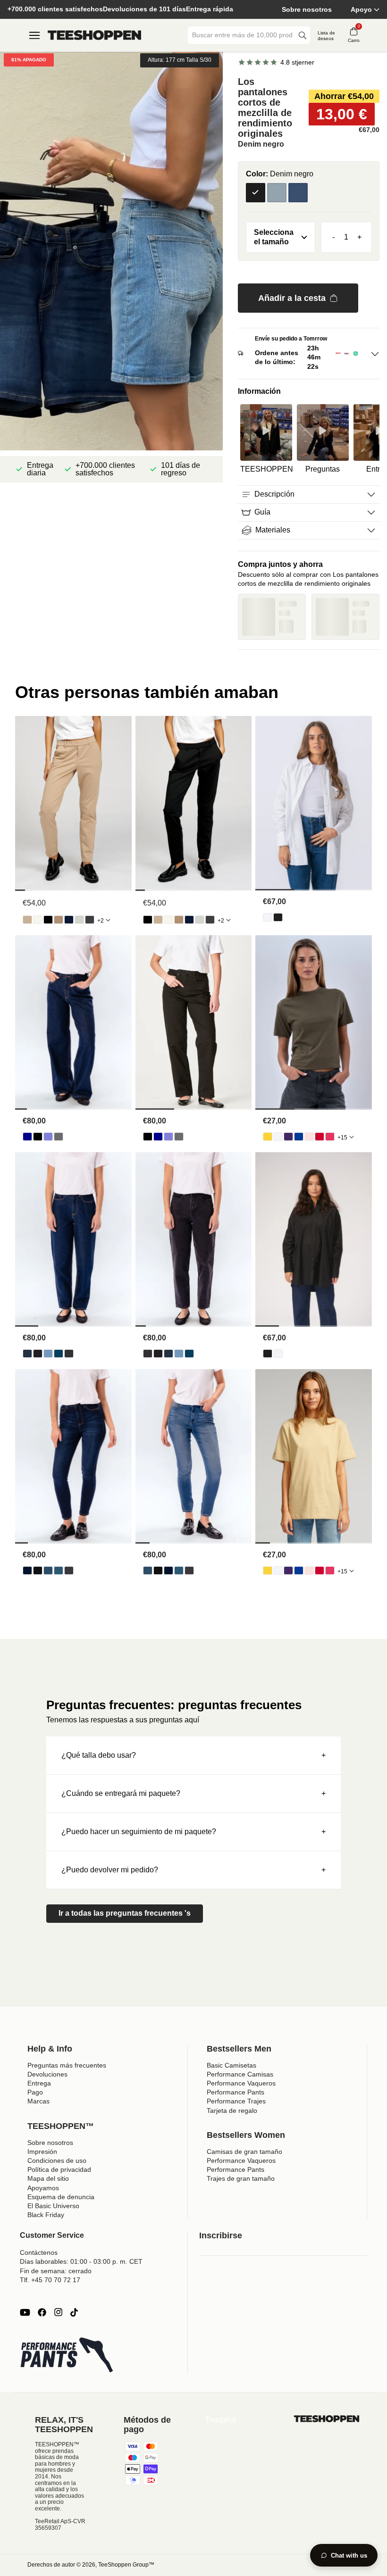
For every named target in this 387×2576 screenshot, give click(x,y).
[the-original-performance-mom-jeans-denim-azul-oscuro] (27, 1354)
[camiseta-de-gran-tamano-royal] (299, 1137)
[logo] (94, 35)
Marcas (38, 2101)
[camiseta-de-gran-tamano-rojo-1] (320, 1137)
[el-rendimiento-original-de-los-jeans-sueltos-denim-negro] (38, 1137)
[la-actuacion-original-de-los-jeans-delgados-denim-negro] (38, 1571)
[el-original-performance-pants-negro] (48, 920)
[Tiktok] (74, 2312)
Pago (35, 2092)
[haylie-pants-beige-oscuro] (59, 920)
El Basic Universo (53, 2206)
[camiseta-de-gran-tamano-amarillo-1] (268, 1137)
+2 (101, 921)
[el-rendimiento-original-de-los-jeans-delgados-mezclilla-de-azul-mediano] (59, 1571)
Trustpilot (220, 2420)
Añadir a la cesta (292, 298)
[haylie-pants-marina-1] (69, 920)
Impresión (42, 2152)
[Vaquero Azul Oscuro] (298, 193)
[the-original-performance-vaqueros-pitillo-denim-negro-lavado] (69, 1571)
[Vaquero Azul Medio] (277, 193)
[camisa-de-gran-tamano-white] (268, 917)
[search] (303, 35)
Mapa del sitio (48, 2178)
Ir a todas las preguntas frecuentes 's (125, 1913)
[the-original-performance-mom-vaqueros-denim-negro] (38, 1354)
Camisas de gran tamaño (244, 2152)
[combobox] (242, 35)
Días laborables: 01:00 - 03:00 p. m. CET (81, 2261)
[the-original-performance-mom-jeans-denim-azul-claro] (48, 1354)
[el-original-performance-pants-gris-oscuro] (90, 920)
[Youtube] (25, 2312)
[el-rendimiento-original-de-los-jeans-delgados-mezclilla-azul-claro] (48, 1571)
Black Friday (46, 2215)
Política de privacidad (59, 2169)
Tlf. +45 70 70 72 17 (50, 2280)
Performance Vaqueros (241, 2083)
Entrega (39, 2083)
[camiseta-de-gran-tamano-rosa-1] (330, 1137)
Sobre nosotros (307, 9)
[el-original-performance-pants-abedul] (38, 920)
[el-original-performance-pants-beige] (27, 920)
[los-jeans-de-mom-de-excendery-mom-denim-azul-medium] (59, 1354)
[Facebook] (42, 2312)
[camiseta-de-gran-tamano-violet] (288, 1137)
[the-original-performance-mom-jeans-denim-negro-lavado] (69, 1354)
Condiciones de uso (57, 2161)
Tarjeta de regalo (232, 2111)
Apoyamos (43, 2188)
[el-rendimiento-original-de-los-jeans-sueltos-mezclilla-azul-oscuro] (27, 1137)
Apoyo (361, 9)
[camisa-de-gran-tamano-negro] (278, 917)
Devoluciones (47, 2074)
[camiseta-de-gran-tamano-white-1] (278, 1137)
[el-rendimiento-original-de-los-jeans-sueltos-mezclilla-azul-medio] (48, 1137)
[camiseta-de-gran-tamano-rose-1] (309, 1137)
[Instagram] (58, 2312)
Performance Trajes (236, 2101)
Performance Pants (236, 2092)
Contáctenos (39, 2252)
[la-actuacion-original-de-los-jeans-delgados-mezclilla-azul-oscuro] (27, 1571)
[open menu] (34, 35)
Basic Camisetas (231, 2065)
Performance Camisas (240, 2074)
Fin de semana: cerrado (56, 2271)
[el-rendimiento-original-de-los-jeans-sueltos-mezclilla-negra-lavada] (59, 1137)
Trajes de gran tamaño (241, 2178)
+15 (342, 1138)
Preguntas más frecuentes (67, 2065)
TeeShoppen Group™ (126, 2565)
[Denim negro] (256, 193)
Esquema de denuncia (61, 2197)
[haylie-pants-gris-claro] (79, 920)
